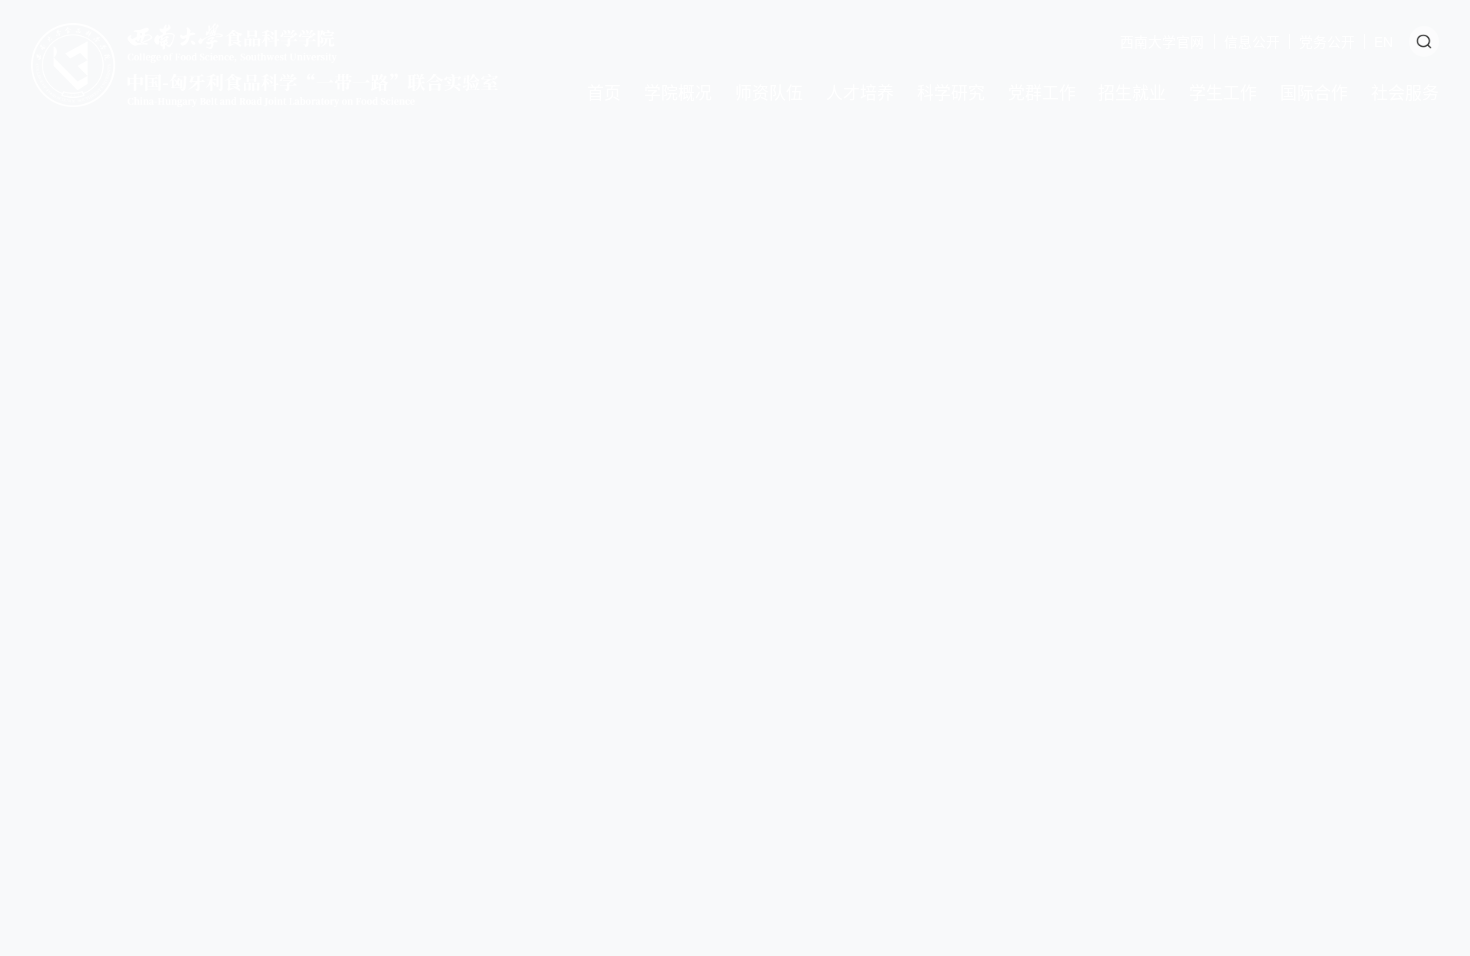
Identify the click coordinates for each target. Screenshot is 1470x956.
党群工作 (1042, 92)
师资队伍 (769, 92)
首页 (604, 92)
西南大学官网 (1162, 41)
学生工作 (1223, 92)
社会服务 (1405, 92)
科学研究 (951, 92)
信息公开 (1252, 41)
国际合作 (1314, 92)
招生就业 (1132, 92)
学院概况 (678, 92)
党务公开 (1327, 41)
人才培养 (860, 92)
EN (1383, 41)
